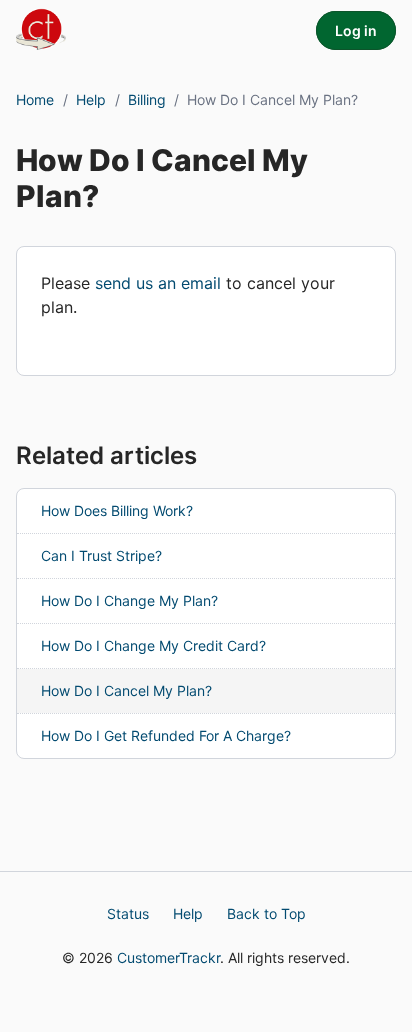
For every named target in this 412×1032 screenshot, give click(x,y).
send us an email (158, 283)
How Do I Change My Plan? (129, 600)
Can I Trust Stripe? (101, 555)
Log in (356, 30)
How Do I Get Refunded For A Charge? (166, 735)
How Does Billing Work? (117, 510)
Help (91, 99)
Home (35, 99)
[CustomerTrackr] (49, 29)
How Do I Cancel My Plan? (126, 690)
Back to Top (266, 913)
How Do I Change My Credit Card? (153, 645)
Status (128, 913)
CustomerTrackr (168, 957)
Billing (147, 99)
